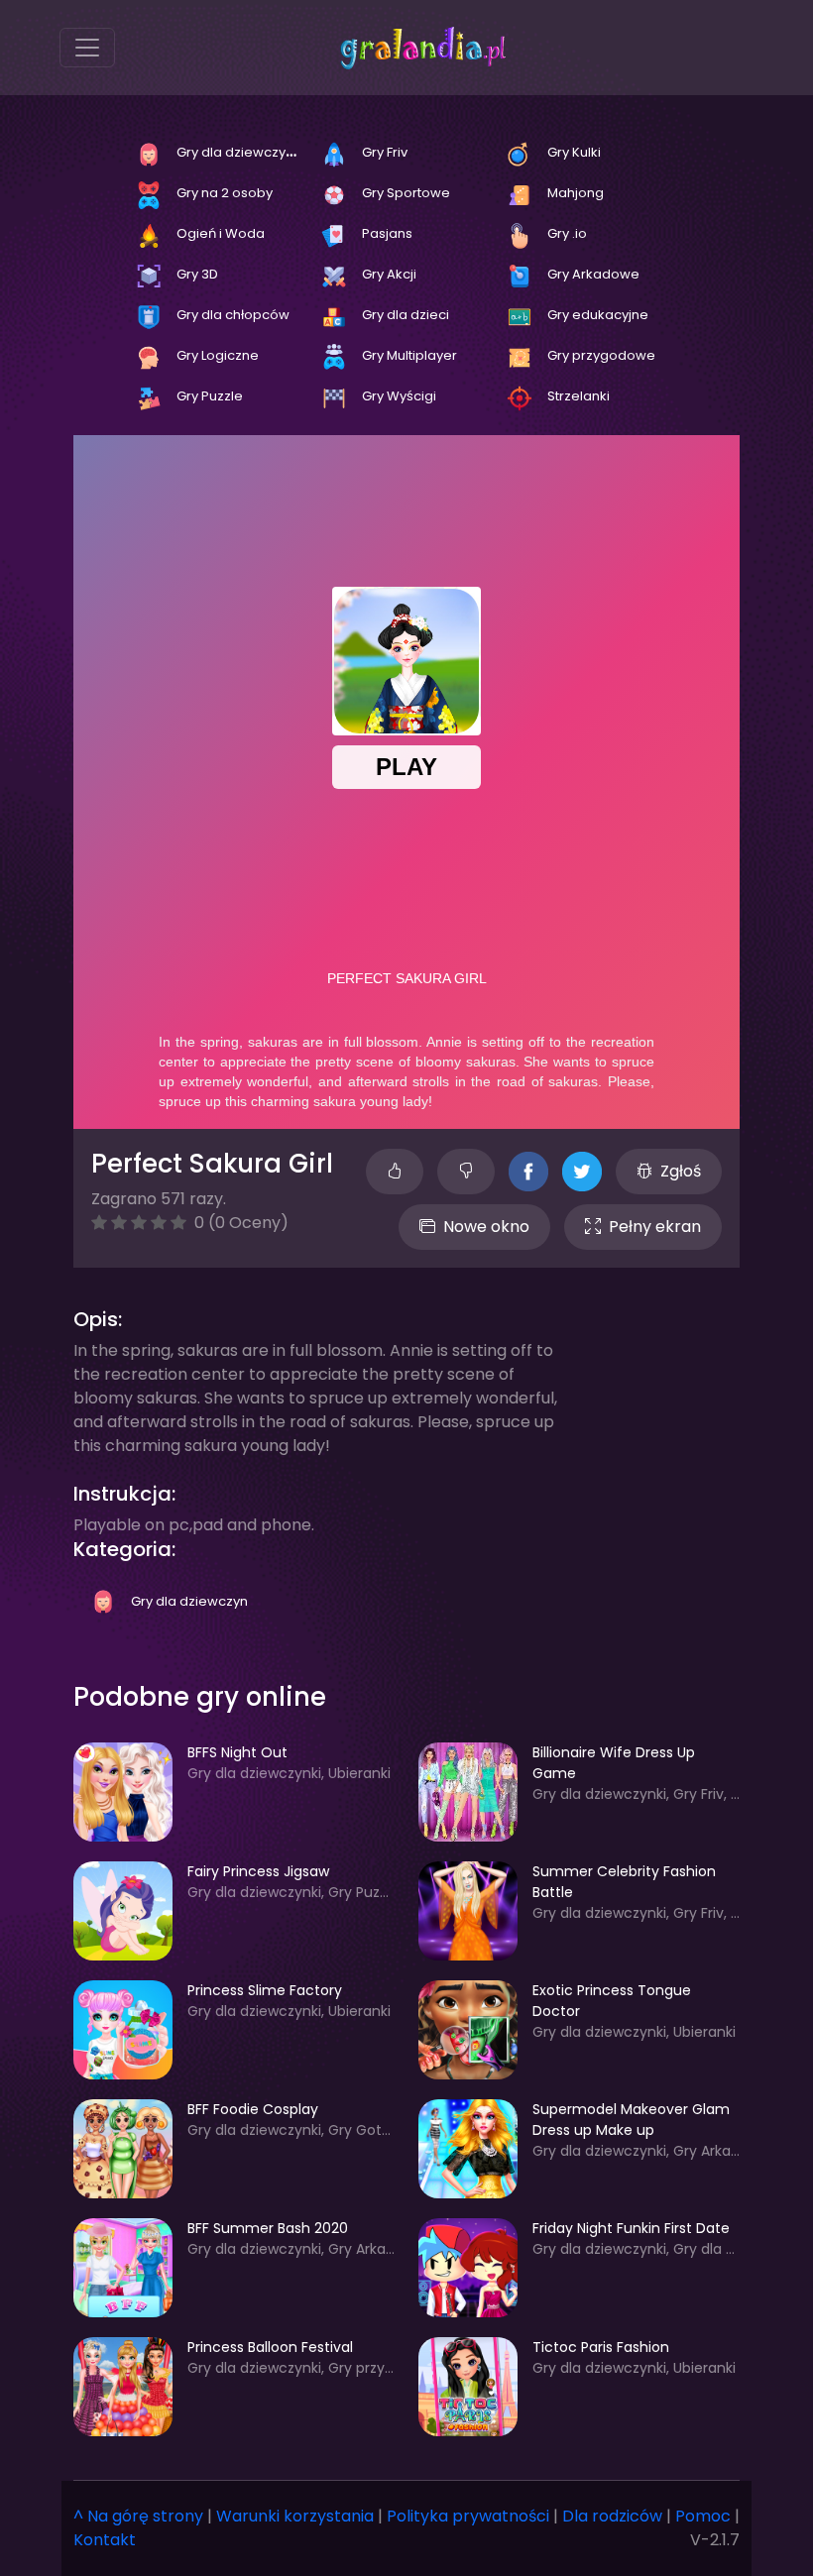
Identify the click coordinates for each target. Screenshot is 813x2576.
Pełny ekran (655, 1227)
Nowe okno (486, 1227)
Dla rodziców (612, 2516)
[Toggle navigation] (87, 48)
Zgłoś (681, 1171)
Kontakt (105, 2540)
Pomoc (703, 2516)
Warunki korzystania (295, 2516)
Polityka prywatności (468, 2516)
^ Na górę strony (138, 2516)
